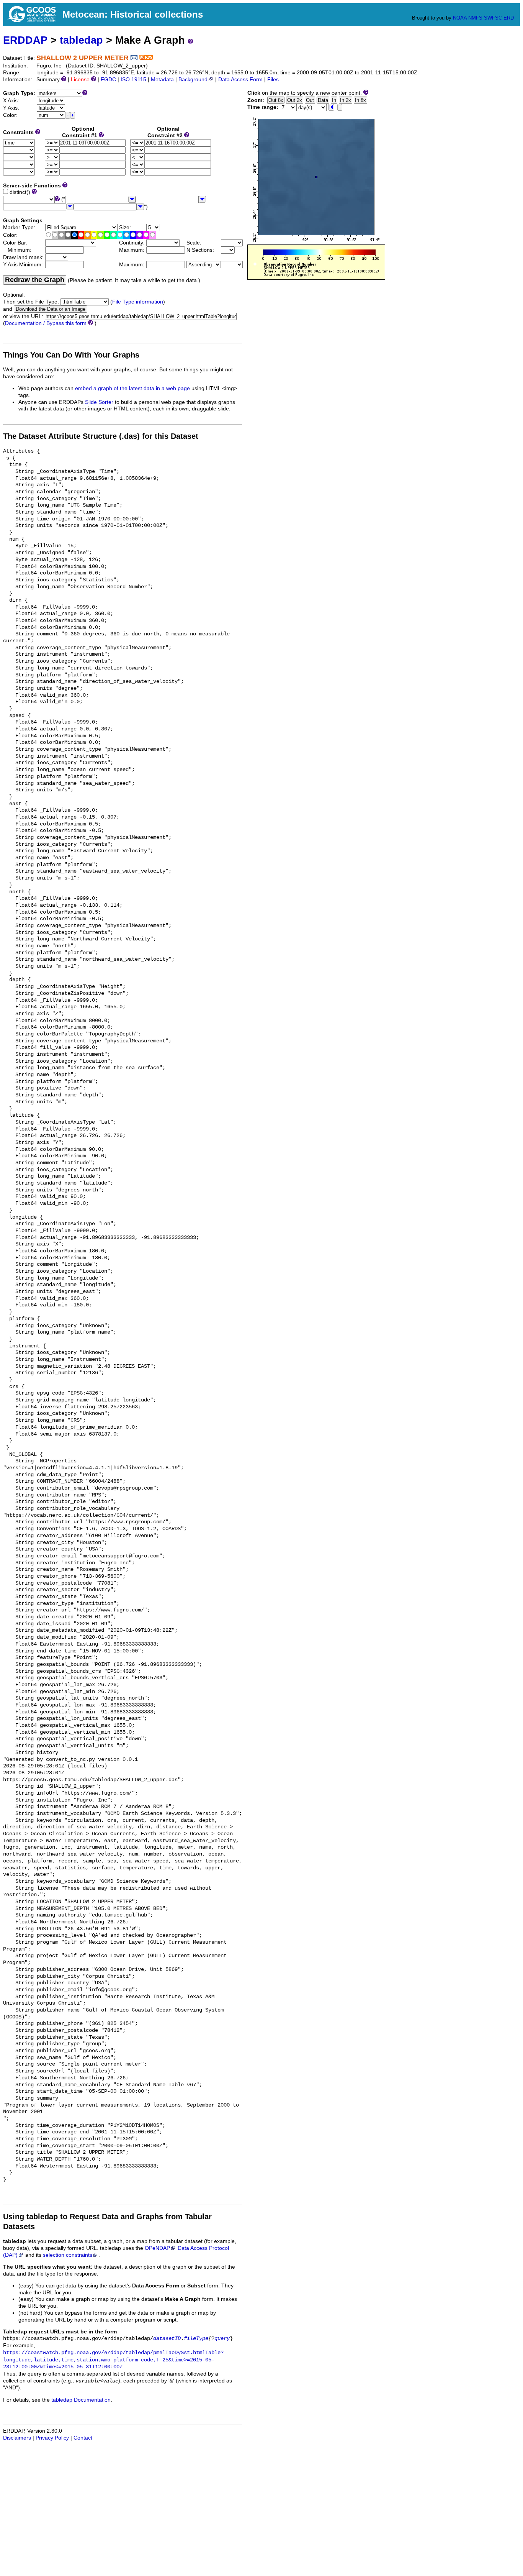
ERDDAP (25, 40)
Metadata (162, 80)
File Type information (138, 302)
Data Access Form (240, 80)
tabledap (81, 40)
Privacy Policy (52, 2438)
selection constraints (68, 2255)
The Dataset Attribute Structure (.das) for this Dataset (101, 436)
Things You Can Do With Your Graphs (71, 355)
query (222, 2339)
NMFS (475, 18)
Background (193, 80)
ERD (509, 18)
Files (273, 80)
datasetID (167, 2339)
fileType (196, 2339)
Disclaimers (17, 2438)
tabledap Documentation (81, 2400)
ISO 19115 (133, 80)
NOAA (460, 18)
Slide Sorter (99, 402)
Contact (83, 2438)
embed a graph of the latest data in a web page (132, 388)
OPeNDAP (157, 2248)
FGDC (108, 80)
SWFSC (493, 18)
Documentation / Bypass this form (46, 323)
